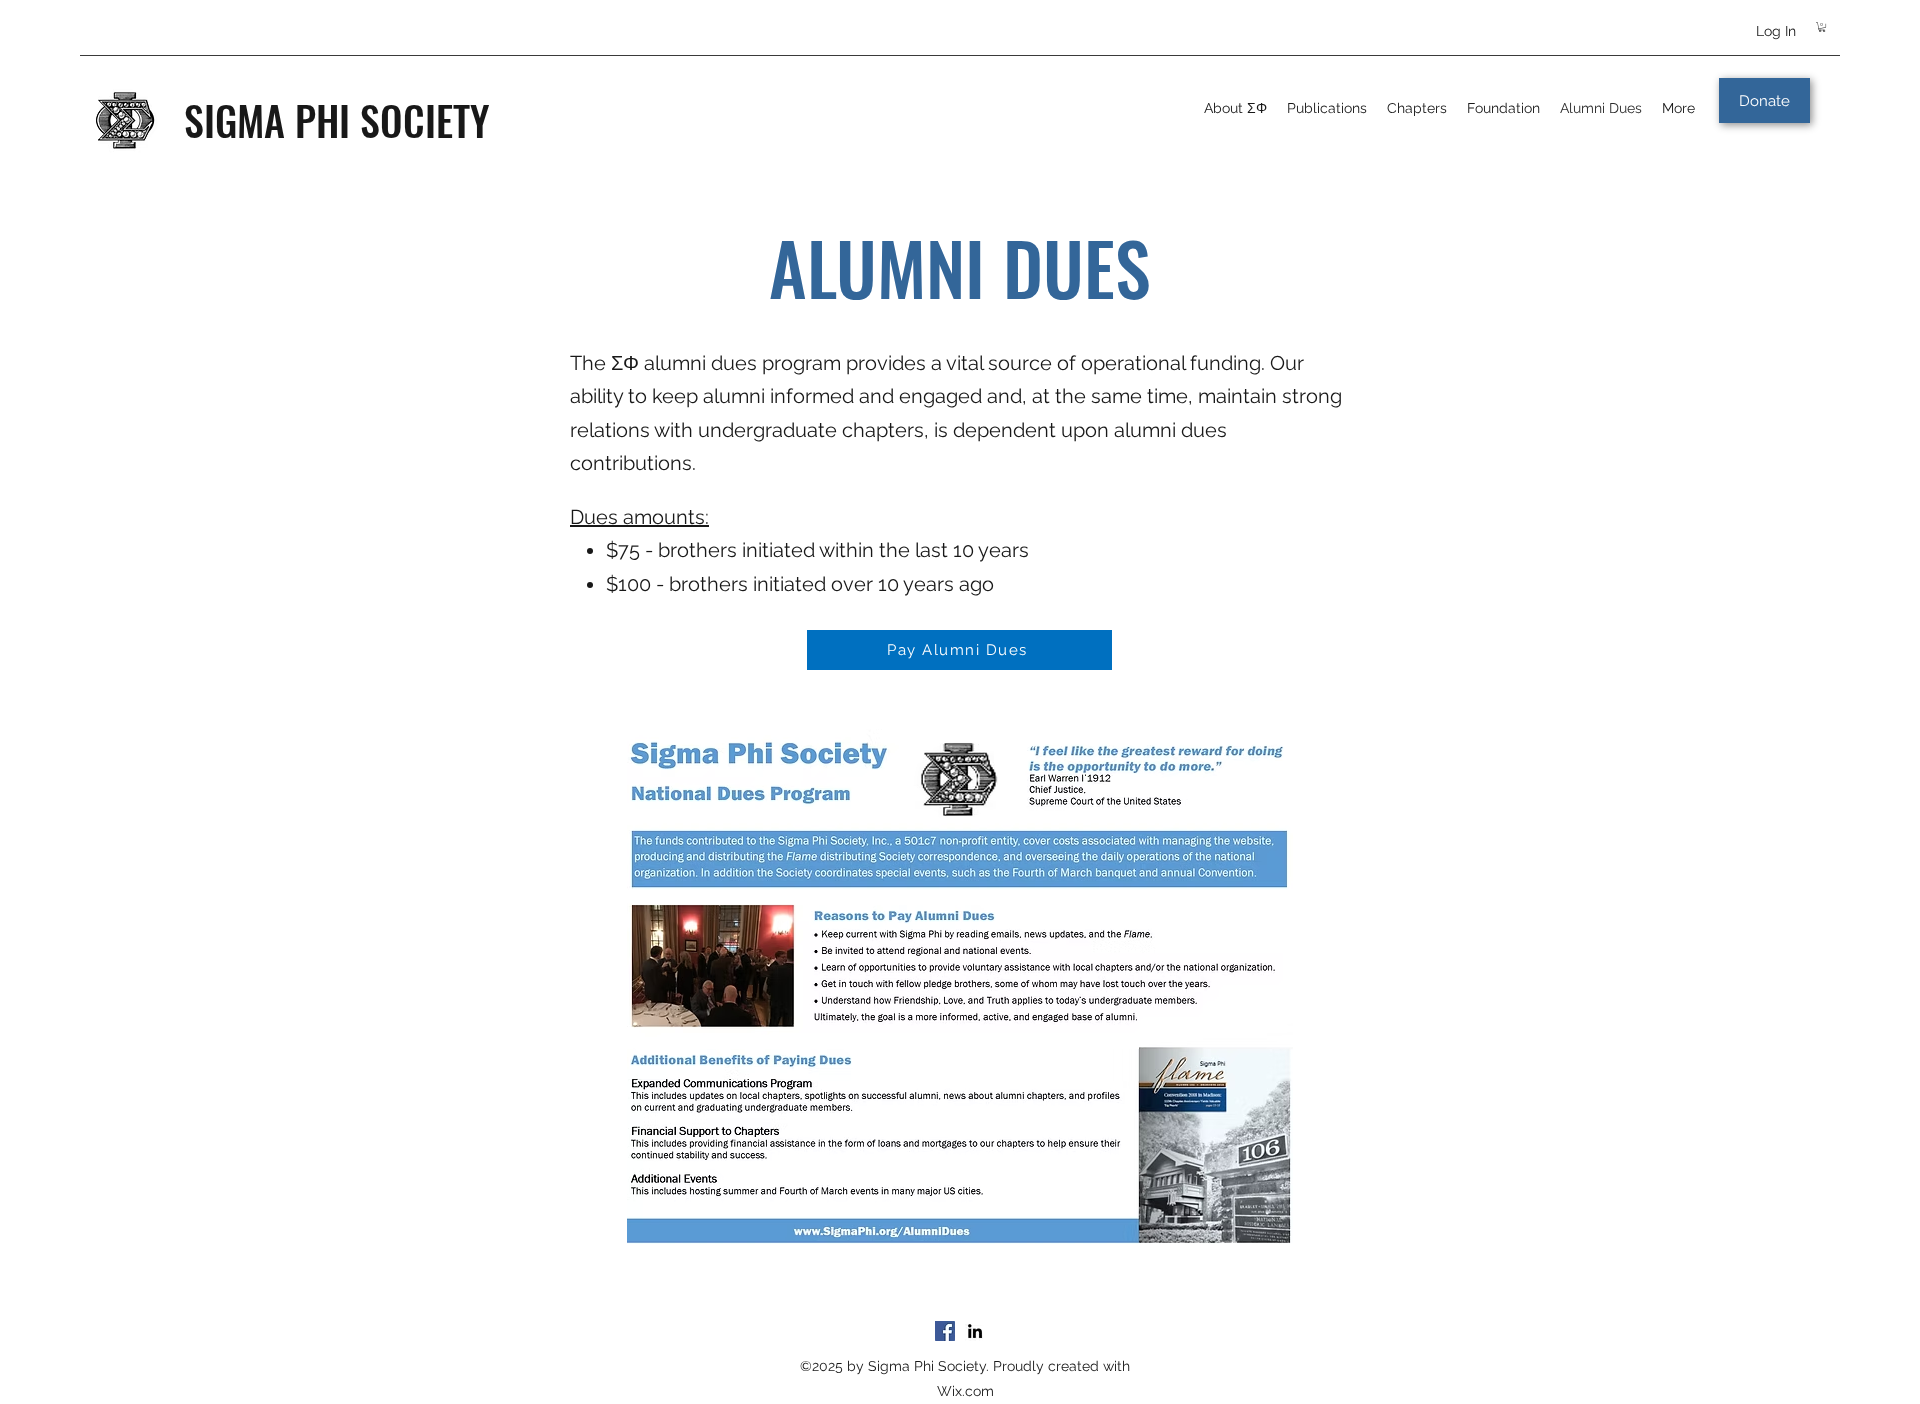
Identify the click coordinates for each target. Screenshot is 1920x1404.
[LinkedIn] (975, 1331)
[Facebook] (945, 1331)
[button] (1822, 27)
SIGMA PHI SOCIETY (336, 120)
